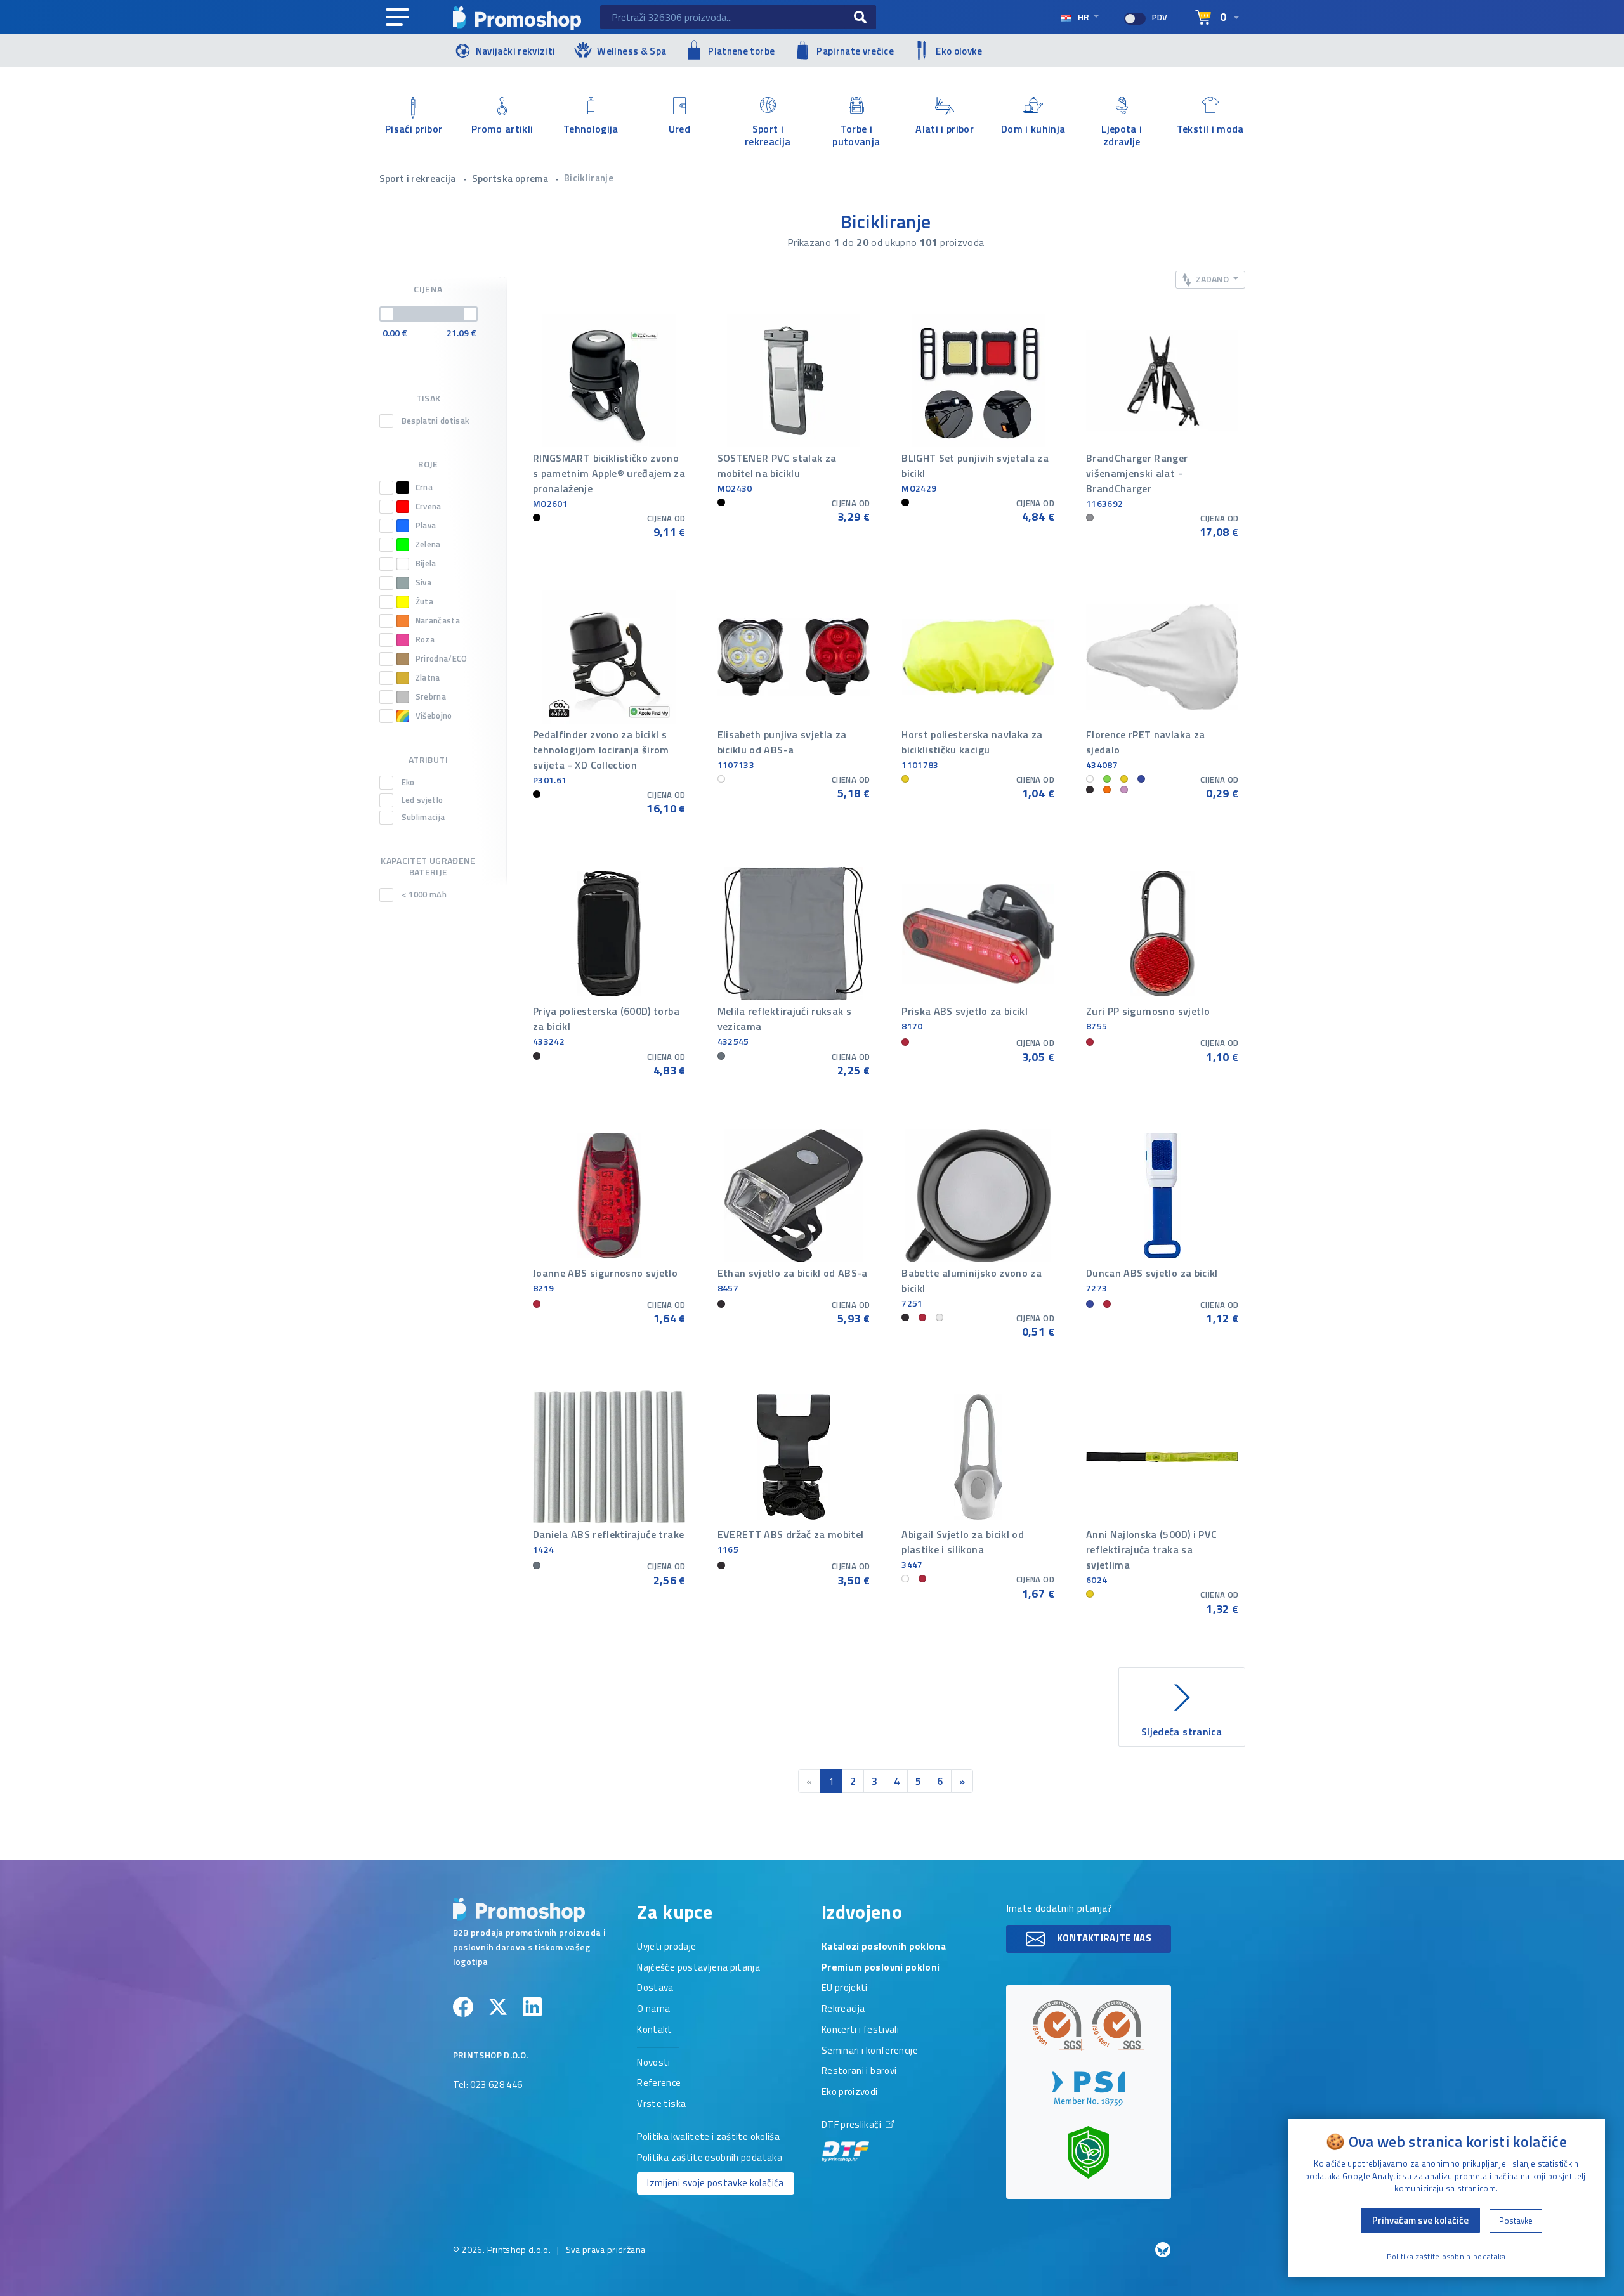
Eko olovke (959, 51)
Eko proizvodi (850, 2092)
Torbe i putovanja (856, 134)
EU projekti (845, 1988)
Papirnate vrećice (855, 51)
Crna (424, 487)
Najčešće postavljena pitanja (698, 1968)
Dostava (655, 1988)
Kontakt (654, 2030)
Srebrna (431, 697)
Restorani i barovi (859, 2071)
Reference (659, 2084)
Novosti (653, 2063)
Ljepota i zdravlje (1122, 134)
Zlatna (428, 678)
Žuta (424, 602)
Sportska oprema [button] (511, 179)
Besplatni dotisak (435, 421)
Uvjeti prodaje (666, 1947)
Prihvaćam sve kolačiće (1420, 2220)
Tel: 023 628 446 (488, 2085)
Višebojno (434, 716)
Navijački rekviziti (516, 51)
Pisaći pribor (414, 129)
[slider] (387, 314)
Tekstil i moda (1210, 129)
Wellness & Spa (632, 51)
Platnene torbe (741, 51)
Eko (408, 783)
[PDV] (1135, 19)
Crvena (429, 506)
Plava (426, 525)
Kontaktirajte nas (1103, 1938)
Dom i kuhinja (1033, 129)
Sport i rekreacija (768, 134)
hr (1084, 17)
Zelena (428, 545)
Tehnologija (591, 129)
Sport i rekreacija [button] (419, 179)
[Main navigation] (397, 18)
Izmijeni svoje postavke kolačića (715, 2183)
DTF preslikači (852, 2125)
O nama (653, 2009)
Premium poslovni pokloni (881, 1968)
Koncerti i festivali (860, 2030)
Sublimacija (423, 818)
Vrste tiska (661, 2104)
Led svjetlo (422, 800)
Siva (423, 583)
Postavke (1516, 2221)
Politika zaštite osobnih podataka (710, 2158)
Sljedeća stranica (1182, 1732)
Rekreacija (843, 2009)
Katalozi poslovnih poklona (884, 1947)
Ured (679, 129)
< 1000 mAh (424, 895)
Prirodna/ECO (442, 659)
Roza (425, 640)
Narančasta (438, 621)
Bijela (426, 564)
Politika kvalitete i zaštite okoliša (708, 2137)
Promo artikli (502, 129)
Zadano (1212, 279)
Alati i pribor (945, 129)
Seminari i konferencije (870, 2051)
